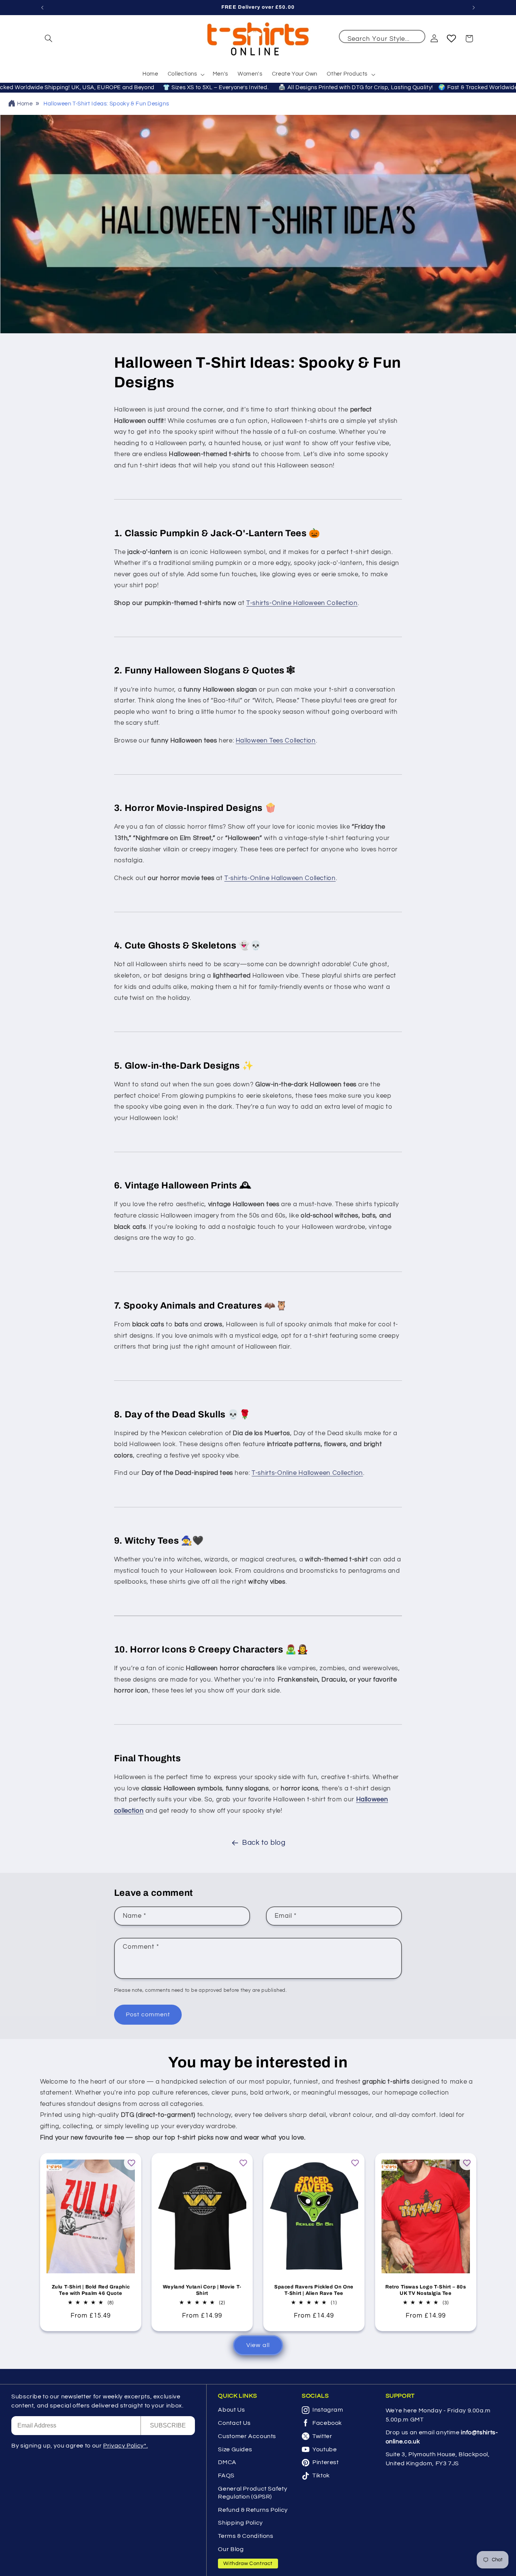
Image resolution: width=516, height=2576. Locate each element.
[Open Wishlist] (451, 39)
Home (25, 104)
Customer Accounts (247, 2436)
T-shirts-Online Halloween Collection (302, 603)
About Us (231, 2410)
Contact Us (234, 2423)
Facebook (327, 2423)
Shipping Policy (240, 2523)
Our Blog (231, 2549)
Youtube (324, 2449)
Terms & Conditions (246, 2536)
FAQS (226, 2475)
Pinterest (326, 2462)
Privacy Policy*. (125, 2446)
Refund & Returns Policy (253, 2510)
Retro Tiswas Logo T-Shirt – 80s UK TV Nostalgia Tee (426, 2291)
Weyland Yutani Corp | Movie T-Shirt (202, 2291)
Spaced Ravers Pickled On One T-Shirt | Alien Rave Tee (314, 2291)
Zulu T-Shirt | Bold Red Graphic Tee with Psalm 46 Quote (90, 2291)
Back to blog (264, 1843)
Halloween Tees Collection (276, 741)
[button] (49, 39)
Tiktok (321, 2475)
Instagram (328, 2410)
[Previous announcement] (42, 8)
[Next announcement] (474, 8)
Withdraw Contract (248, 2564)
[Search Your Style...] (416, 39)
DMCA (227, 2462)
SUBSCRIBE (168, 2425)
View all (258, 2345)
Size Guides (235, 2449)
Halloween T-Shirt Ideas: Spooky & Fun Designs (106, 104)
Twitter (322, 2436)
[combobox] (382, 37)
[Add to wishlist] (131, 2163)
